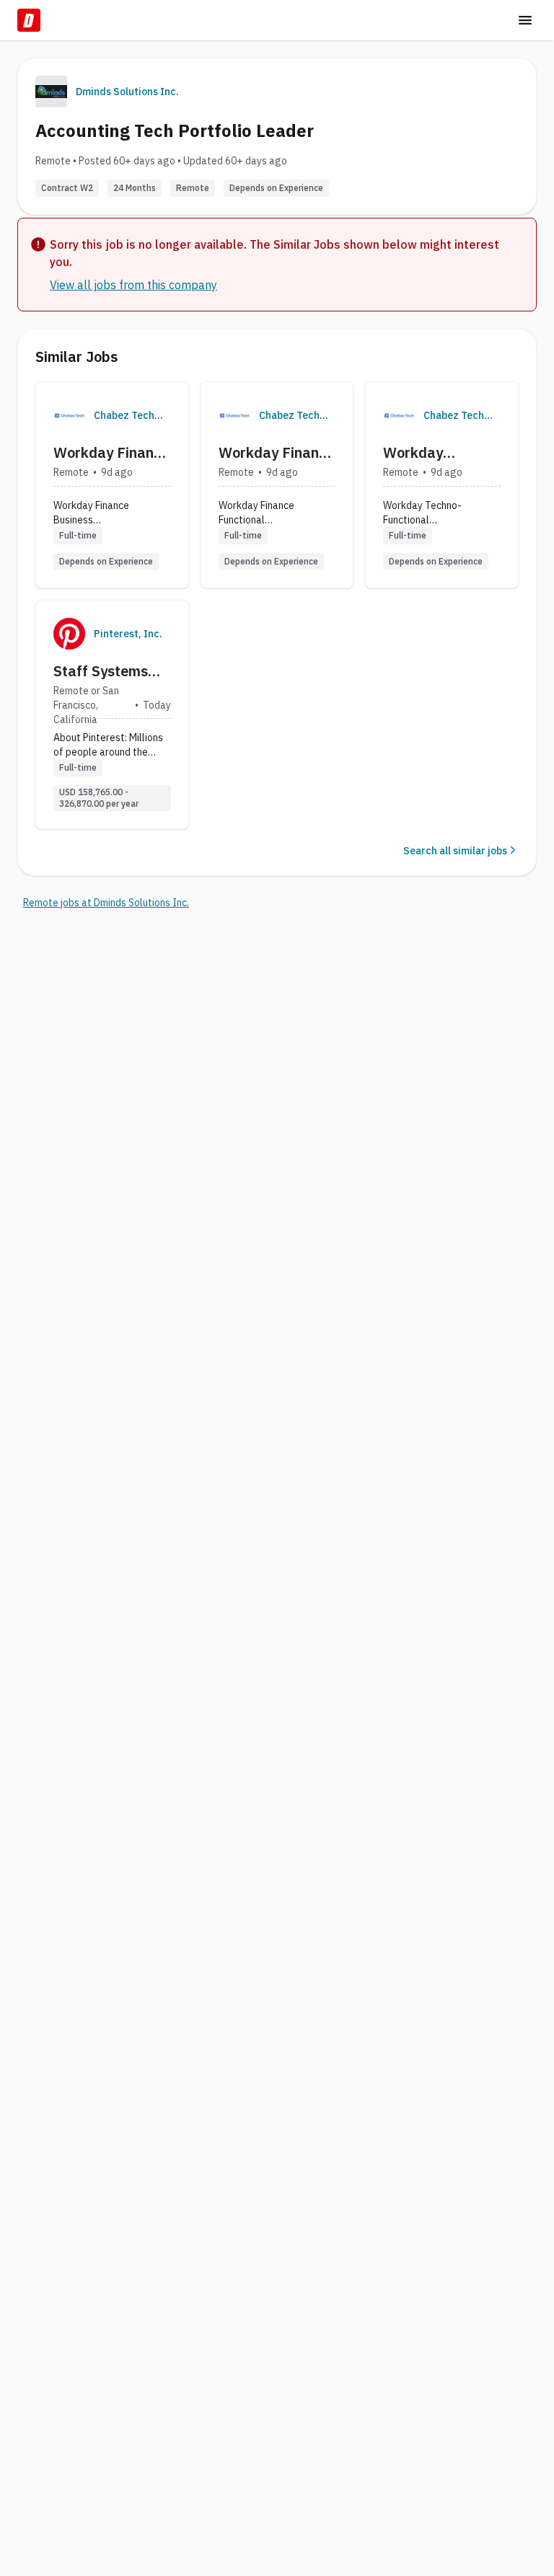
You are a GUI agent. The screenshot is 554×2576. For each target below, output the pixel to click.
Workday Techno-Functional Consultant (419, 453)
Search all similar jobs (455, 851)
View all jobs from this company (133, 285)
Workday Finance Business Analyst (111, 453)
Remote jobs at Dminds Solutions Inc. (106, 903)
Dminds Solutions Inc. (127, 92)
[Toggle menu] (525, 20)
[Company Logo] (69, 415)
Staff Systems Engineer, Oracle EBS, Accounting (108, 671)
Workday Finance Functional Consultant (277, 453)
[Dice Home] (29, 20)
